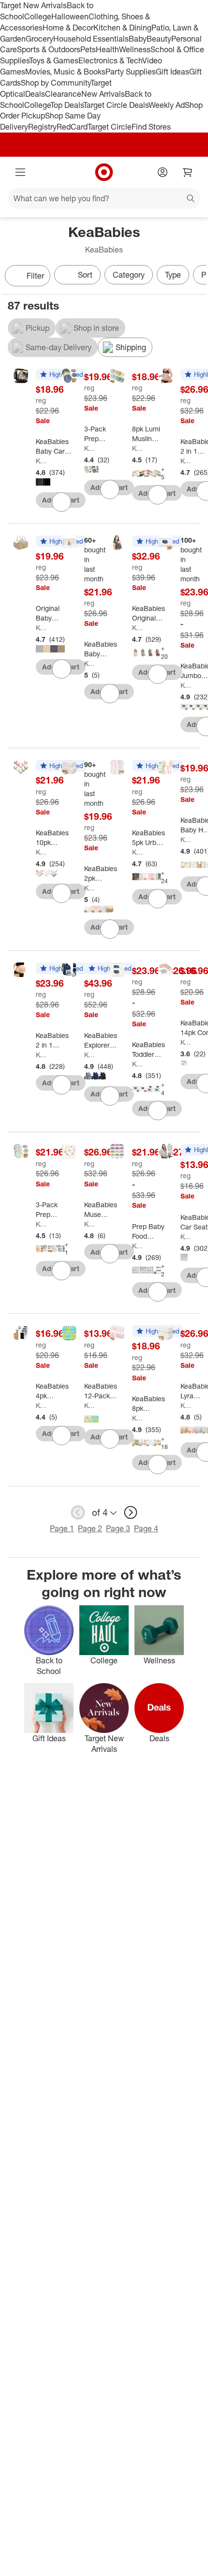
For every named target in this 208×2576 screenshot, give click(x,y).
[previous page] (78, 1512)
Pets (88, 49)
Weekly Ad (167, 105)
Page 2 (90, 1528)
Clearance (63, 94)
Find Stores (151, 127)
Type (173, 275)
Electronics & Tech (110, 60)
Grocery (39, 39)
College (38, 16)
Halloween (70, 16)
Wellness (135, 49)
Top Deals (67, 105)
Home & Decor (68, 28)
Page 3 (118, 1528)
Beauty (159, 39)
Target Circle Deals (116, 105)
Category (129, 275)
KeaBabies (42, 461)
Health (107, 49)
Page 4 (146, 1528)
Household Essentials (91, 39)
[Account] (163, 172)
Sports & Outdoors (49, 49)
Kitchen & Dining (122, 28)
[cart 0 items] (188, 172)
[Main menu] (20, 172)
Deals (35, 94)
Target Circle (110, 127)
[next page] (131, 1512)
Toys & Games (54, 60)
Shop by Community (56, 83)
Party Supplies (131, 72)
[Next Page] (196, 277)
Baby (138, 39)
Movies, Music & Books (65, 72)
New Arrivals (103, 94)
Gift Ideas (172, 72)
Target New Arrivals (33, 5)
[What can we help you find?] (104, 198)
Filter (35, 276)
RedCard (72, 127)
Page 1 (62, 1528)
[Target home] (104, 172)
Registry (42, 127)
